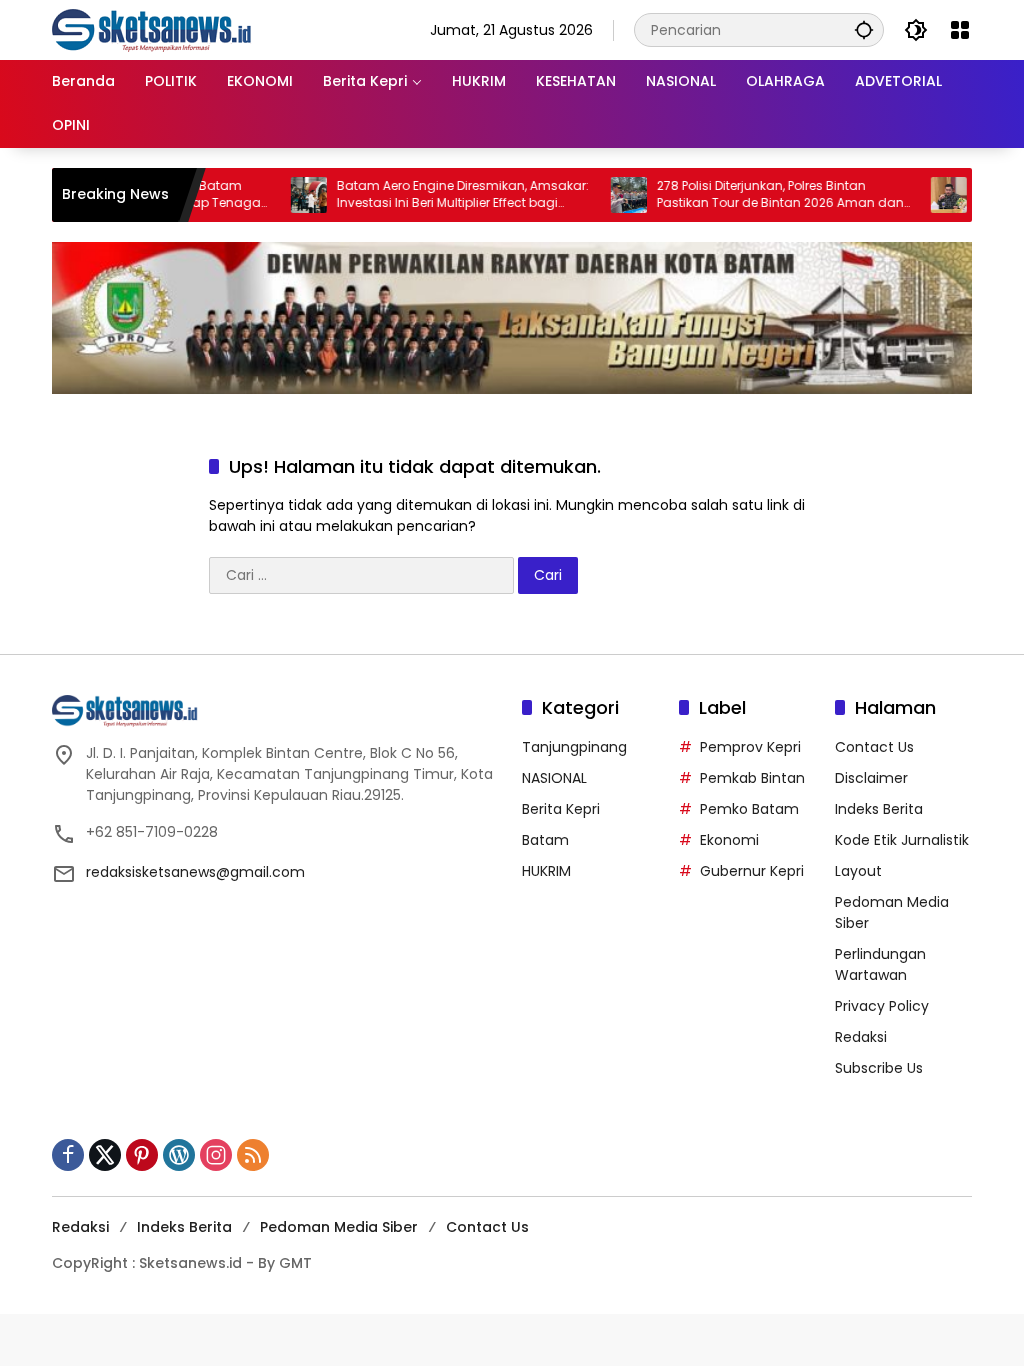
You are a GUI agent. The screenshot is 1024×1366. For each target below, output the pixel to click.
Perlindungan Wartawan (880, 964)
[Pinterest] (142, 1155)
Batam (545, 840)
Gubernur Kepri (752, 871)
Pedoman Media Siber (339, 1227)
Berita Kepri (561, 809)
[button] (864, 29)
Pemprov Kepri (750, 747)
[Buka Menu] (960, 30)
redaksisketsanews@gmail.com (195, 872)
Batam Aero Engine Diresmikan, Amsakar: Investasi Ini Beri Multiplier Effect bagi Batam (435, 195)
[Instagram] (216, 1155)
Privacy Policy (882, 1006)
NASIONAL (554, 778)
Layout (858, 871)
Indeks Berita (879, 809)
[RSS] (253, 1155)
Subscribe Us (879, 1068)
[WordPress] (179, 1155)
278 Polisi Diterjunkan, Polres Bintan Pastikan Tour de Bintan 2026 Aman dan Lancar (752, 195)
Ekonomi (729, 840)
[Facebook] (68, 1155)
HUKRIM (546, 871)
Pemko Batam (749, 809)
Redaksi (861, 1037)
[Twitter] (105, 1155)
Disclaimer (871, 778)
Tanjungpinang (574, 747)
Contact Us (874, 747)
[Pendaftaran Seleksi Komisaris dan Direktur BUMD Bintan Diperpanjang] (921, 195)
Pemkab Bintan (752, 778)
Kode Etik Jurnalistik (902, 840)
